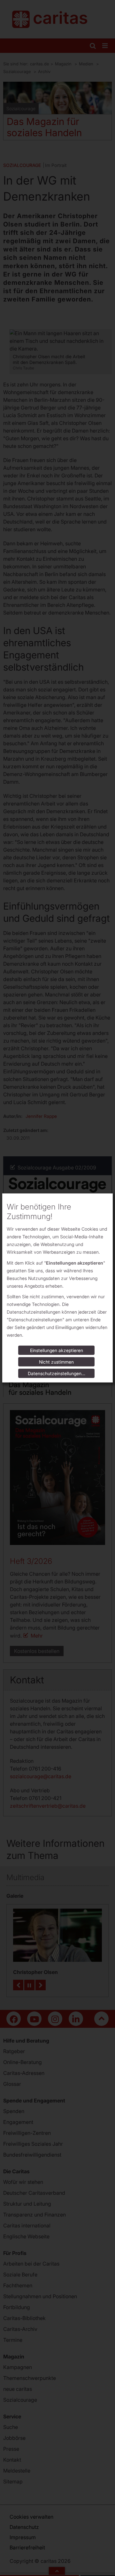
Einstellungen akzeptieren (57, 1350)
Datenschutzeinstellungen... (57, 1373)
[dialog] (57, 1288)
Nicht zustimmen (56, 1362)
